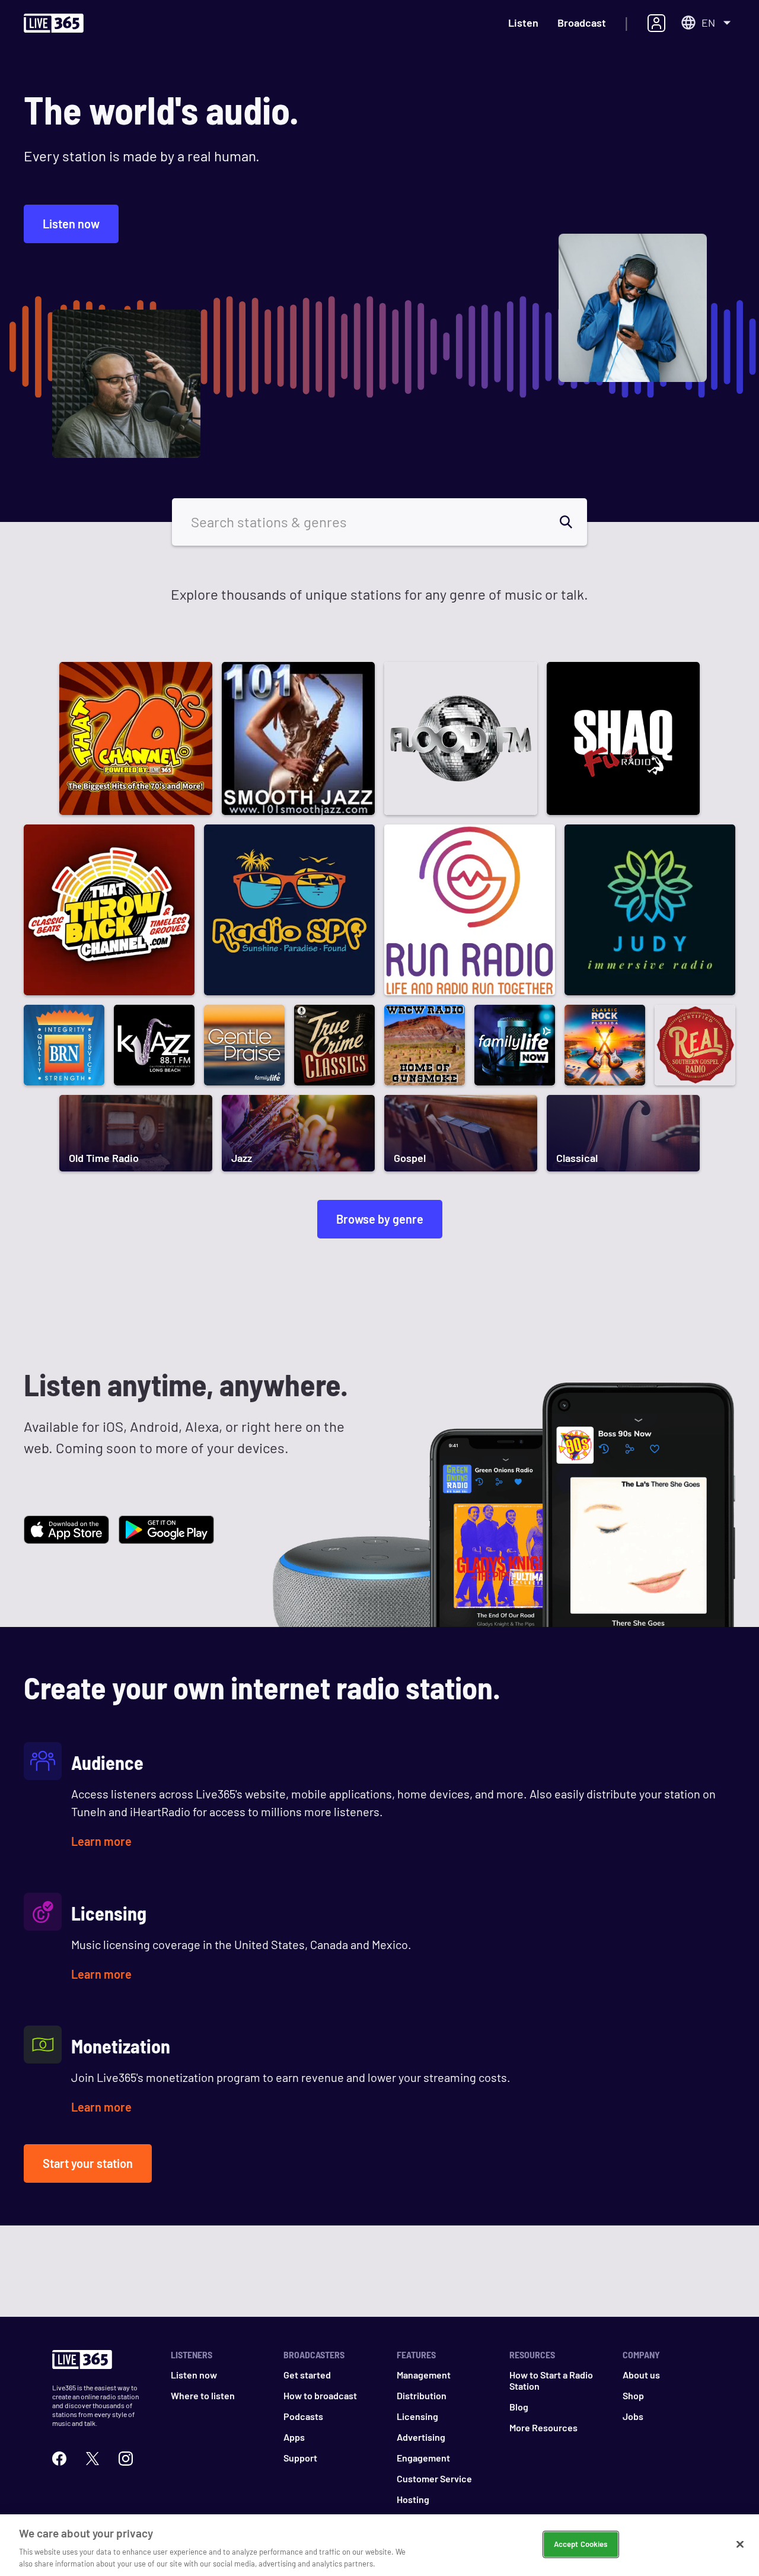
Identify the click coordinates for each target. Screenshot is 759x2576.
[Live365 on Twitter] (93, 2459)
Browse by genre (380, 1219)
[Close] (740, 2545)
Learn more (101, 1841)
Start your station (88, 2163)
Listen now (71, 224)
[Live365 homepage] (54, 26)
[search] (573, 522)
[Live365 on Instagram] (126, 2459)
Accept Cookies (581, 2544)
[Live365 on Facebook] (59, 2459)
